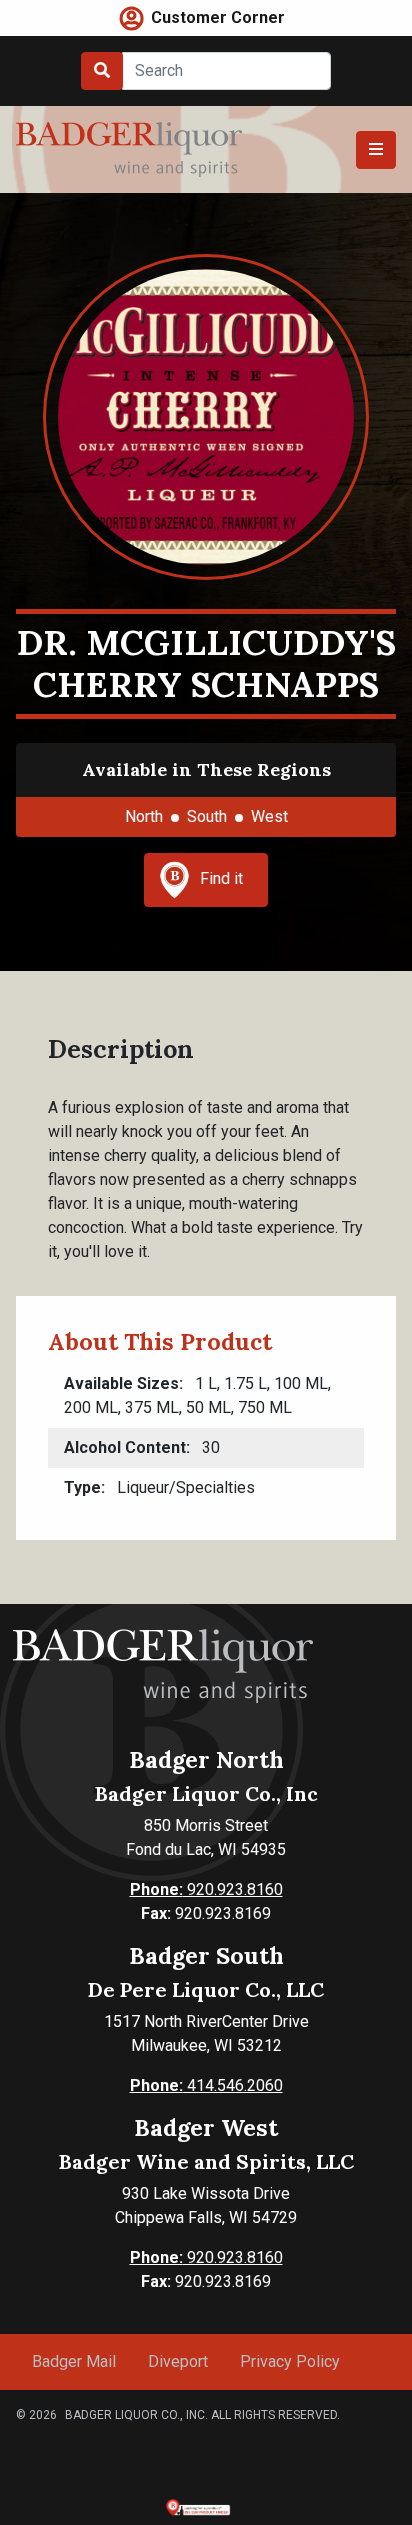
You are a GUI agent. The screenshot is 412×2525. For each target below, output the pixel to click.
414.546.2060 (206, 2085)
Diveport (178, 2361)
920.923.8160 (206, 1889)
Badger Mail (74, 2361)
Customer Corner (218, 17)
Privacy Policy (290, 2361)
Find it (221, 878)
